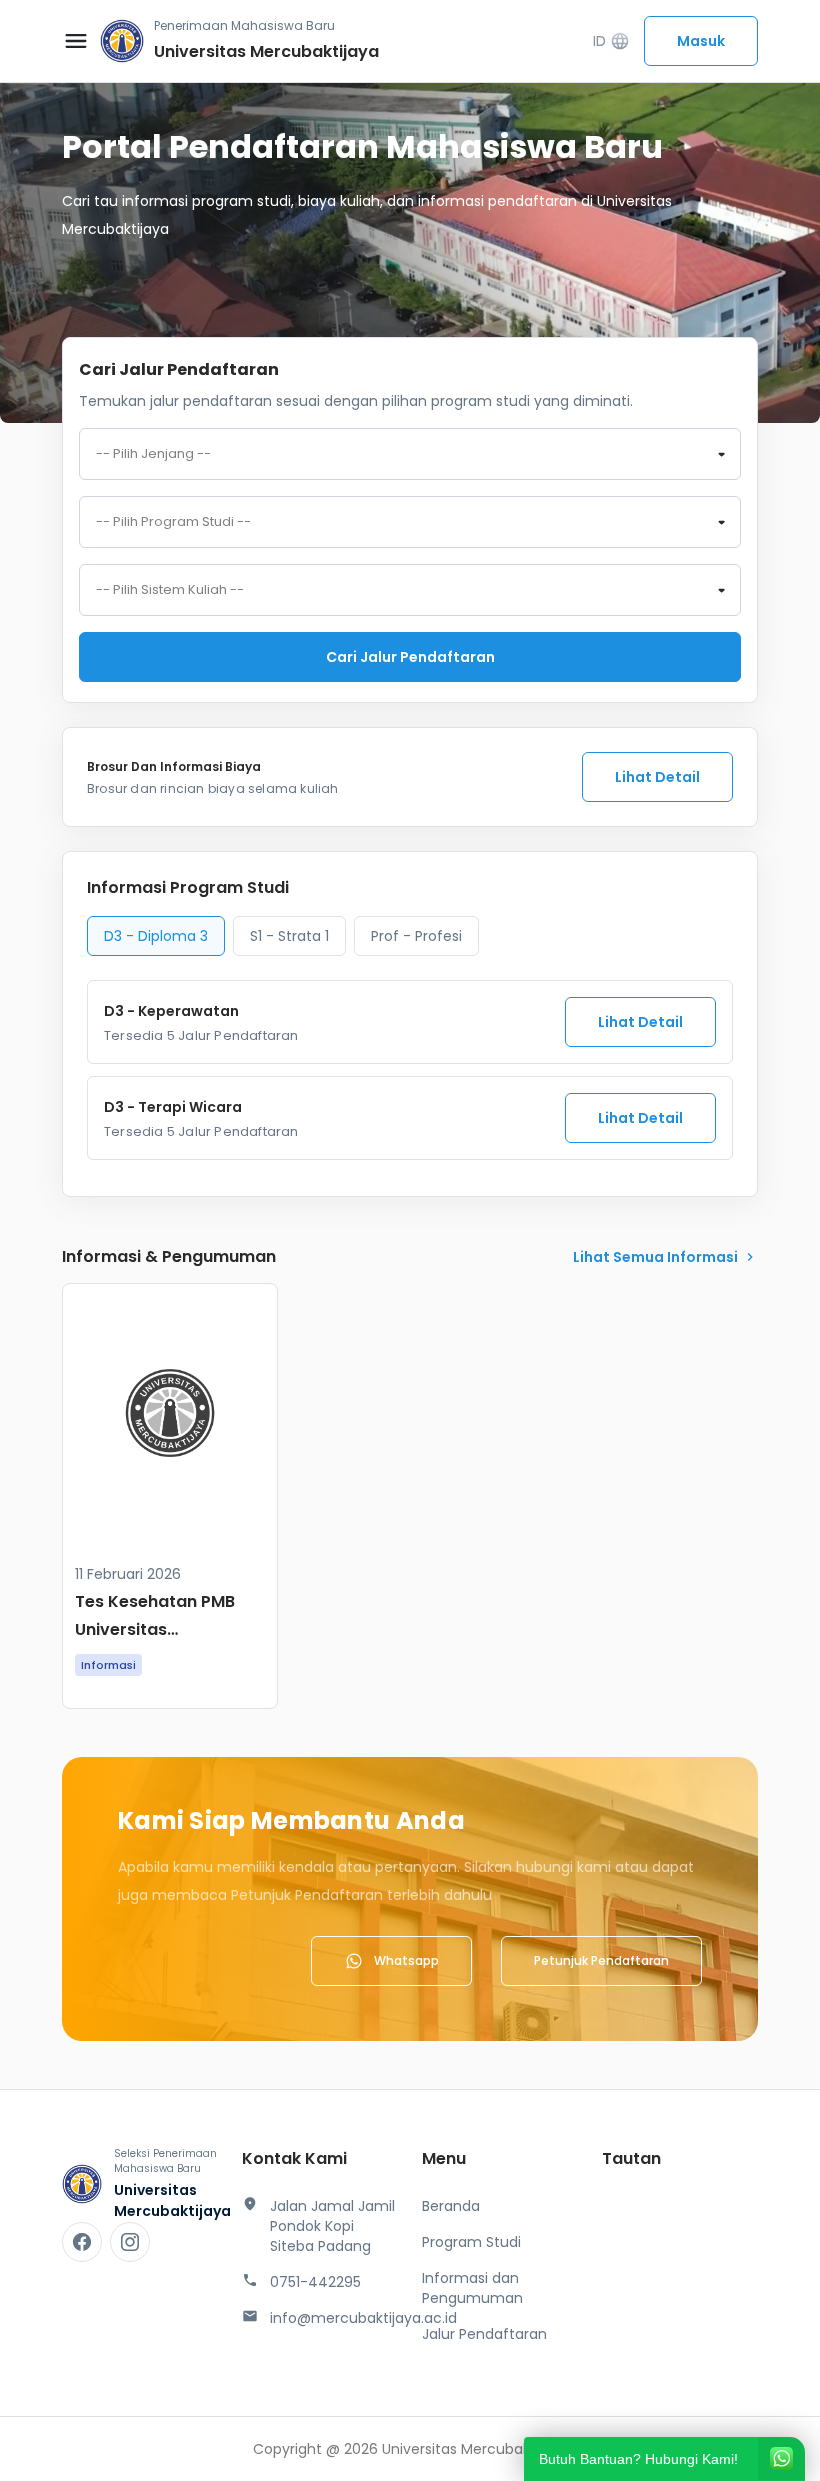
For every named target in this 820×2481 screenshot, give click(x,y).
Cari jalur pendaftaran (410, 657)
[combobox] (410, 454)
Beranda (451, 2206)
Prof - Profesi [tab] (416, 936)
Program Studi (471, 2242)
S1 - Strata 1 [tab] (289, 936)
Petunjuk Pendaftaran (601, 1960)
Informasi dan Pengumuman (472, 2288)
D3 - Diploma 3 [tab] (156, 936)
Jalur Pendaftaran (484, 2334)
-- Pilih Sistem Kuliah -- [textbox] (170, 590)
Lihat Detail (657, 777)
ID (611, 41)
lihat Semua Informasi (665, 1257)
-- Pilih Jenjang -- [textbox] (153, 454)
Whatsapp (406, 1960)
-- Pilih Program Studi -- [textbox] (173, 522)
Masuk (701, 41)
